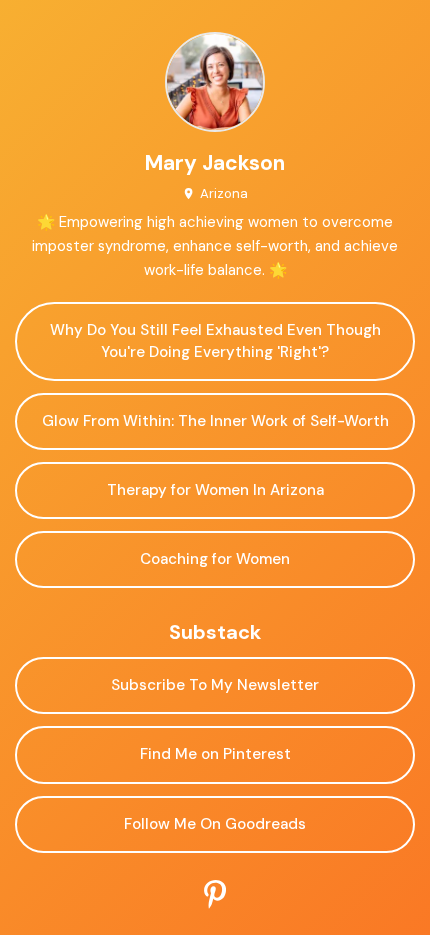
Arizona (223, 193)
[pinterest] (215, 895)
